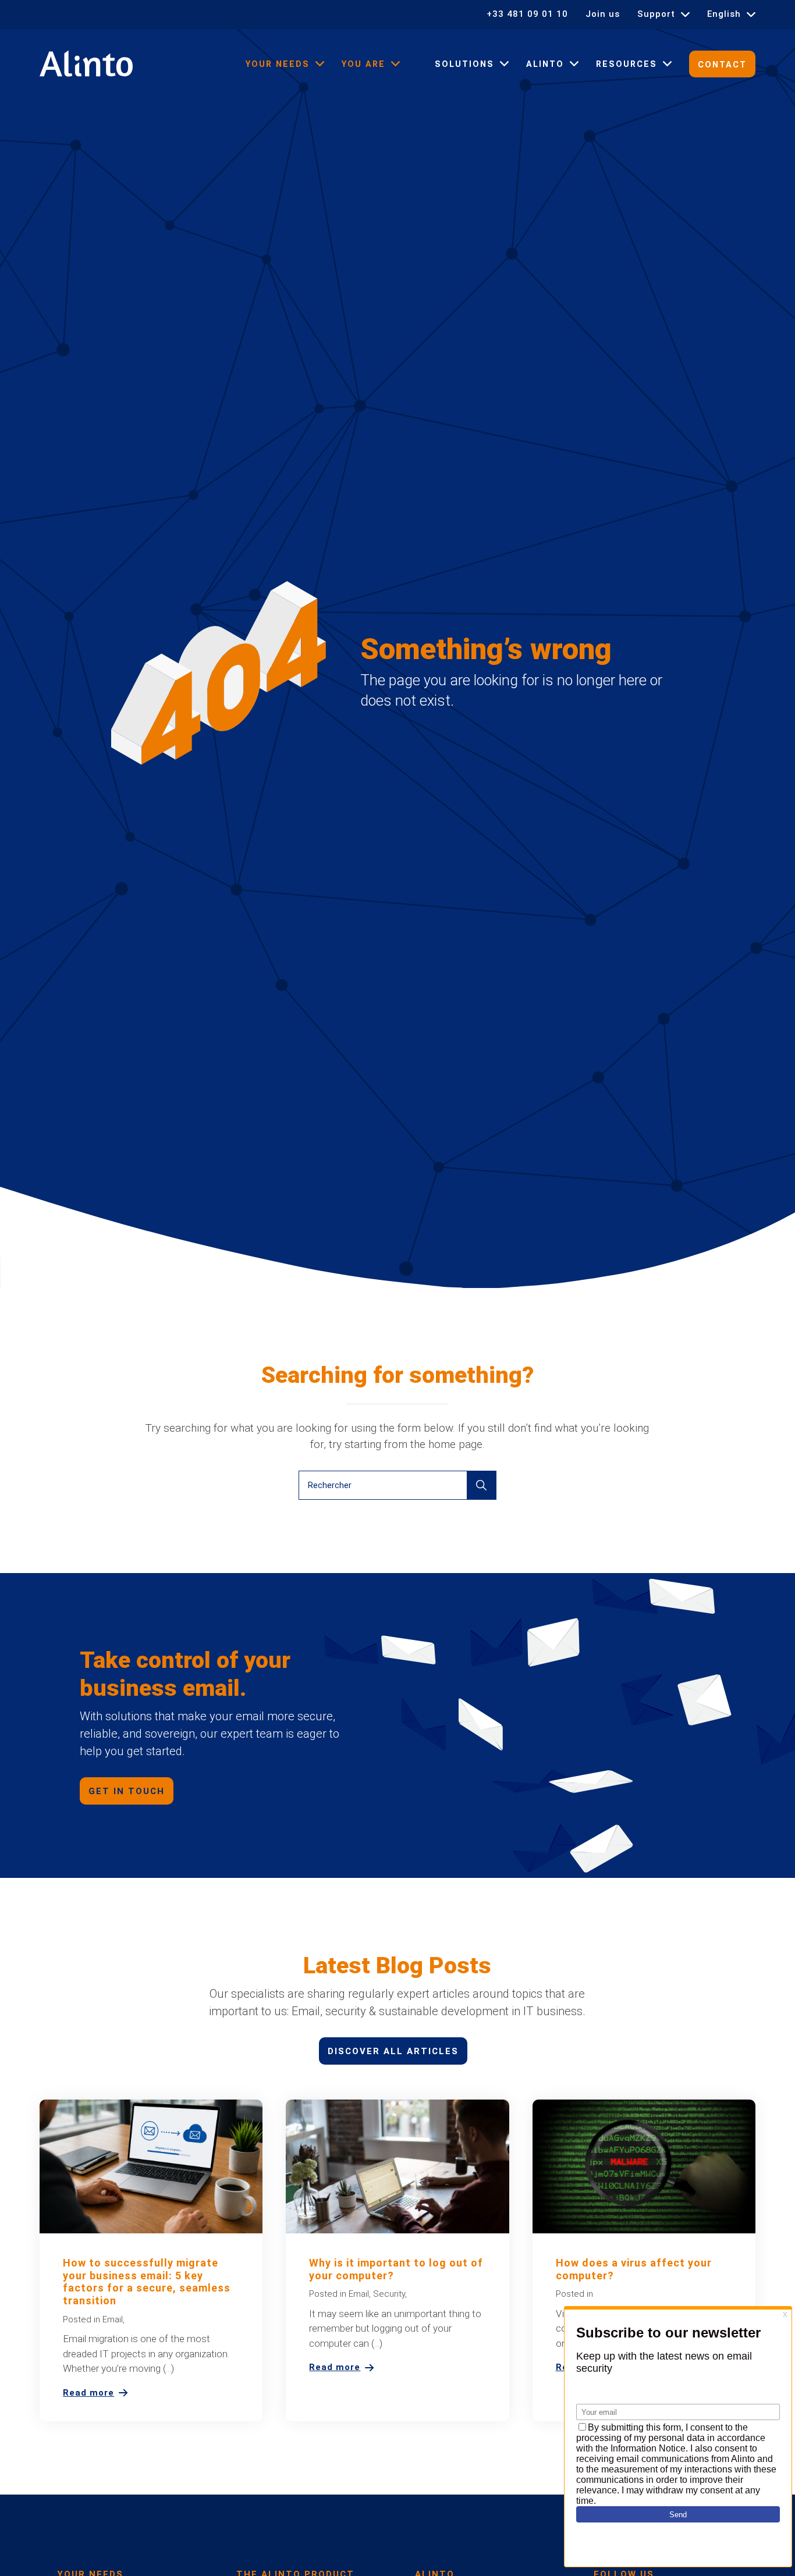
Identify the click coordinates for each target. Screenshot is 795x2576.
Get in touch (127, 1791)
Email (113, 2319)
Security (389, 2294)
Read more (88, 2393)
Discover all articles (393, 2051)
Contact (722, 65)
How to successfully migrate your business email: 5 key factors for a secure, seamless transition (147, 2282)
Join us (603, 14)
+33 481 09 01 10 (527, 14)
